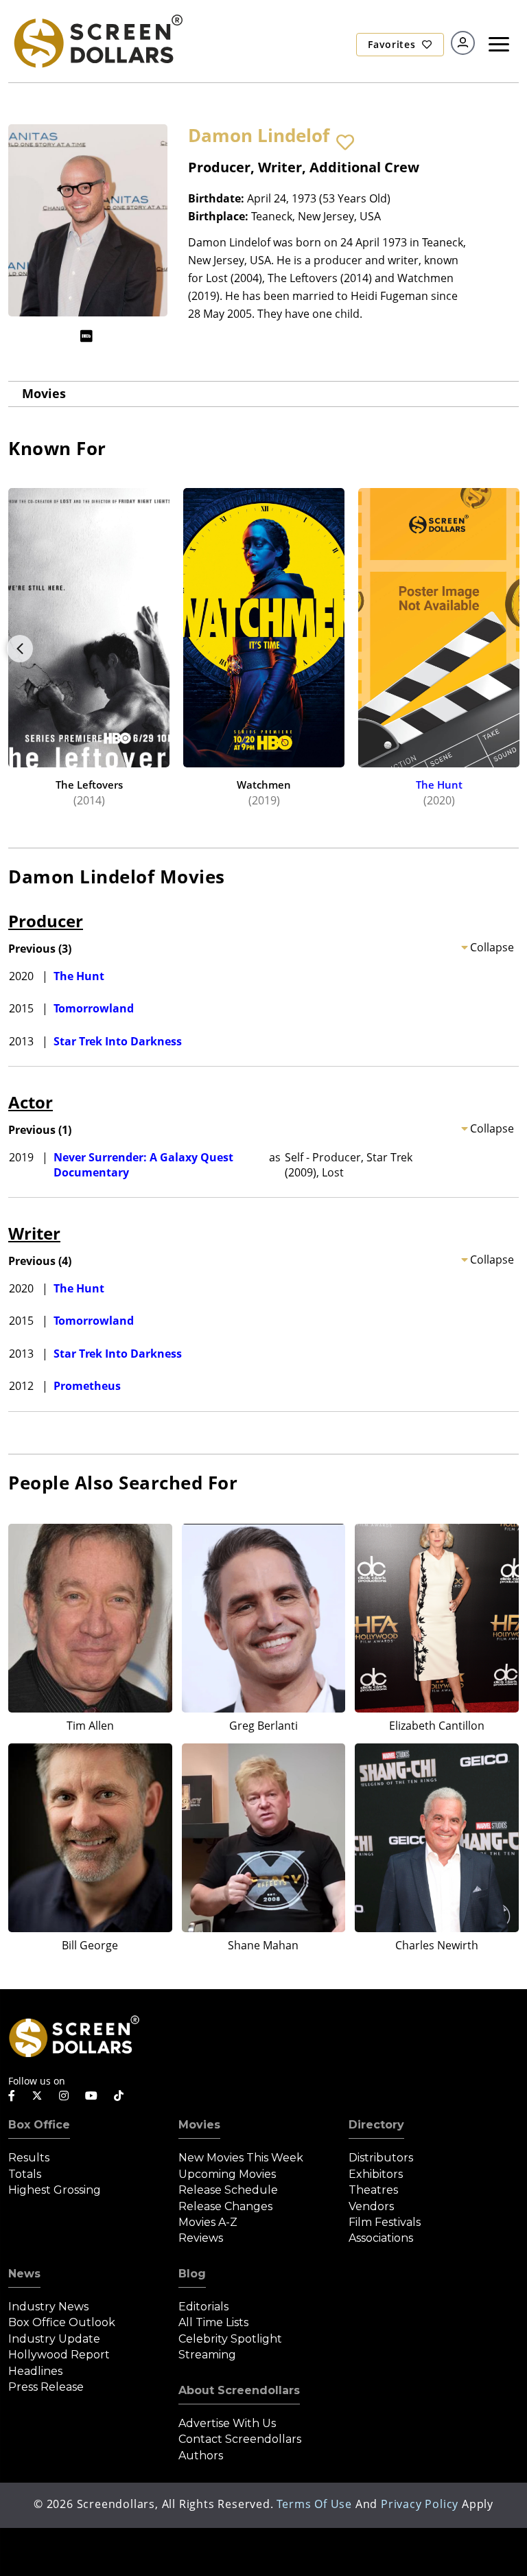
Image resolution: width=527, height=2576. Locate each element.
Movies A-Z (208, 2222)
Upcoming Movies (227, 2174)
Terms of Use (314, 2504)
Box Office (39, 2125)
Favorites (393, 44)
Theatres (373, 2190)
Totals (25, 2174)
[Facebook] (12, 2096)
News (24, 2274)
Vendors (371, 2206)
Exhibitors (376, 2174)
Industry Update (54, 2339)
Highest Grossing (55, 2190)
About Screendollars (239, 2390)
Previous (20, 649)
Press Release (46, 2387)
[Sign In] (463, 43)
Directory (376, 2125)
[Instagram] (64, 2096)
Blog (192, 2274)
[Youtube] (91, 2096)
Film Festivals (385, 2222)
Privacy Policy (420, 2504)
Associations (381, 2238)
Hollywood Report (59, 2355)
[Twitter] (37, 2095)
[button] (345, 143)
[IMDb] (86, 336)
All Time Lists (213, 2322)
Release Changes (225, 2206)
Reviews (201, 2238)
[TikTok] (119, 2096)
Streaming (207, 2355)
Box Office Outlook (62, 2322)
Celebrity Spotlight (230, 2339)
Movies (44, 393)
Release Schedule (228, 2190)
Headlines (35, 2371)
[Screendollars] (97, 40)
